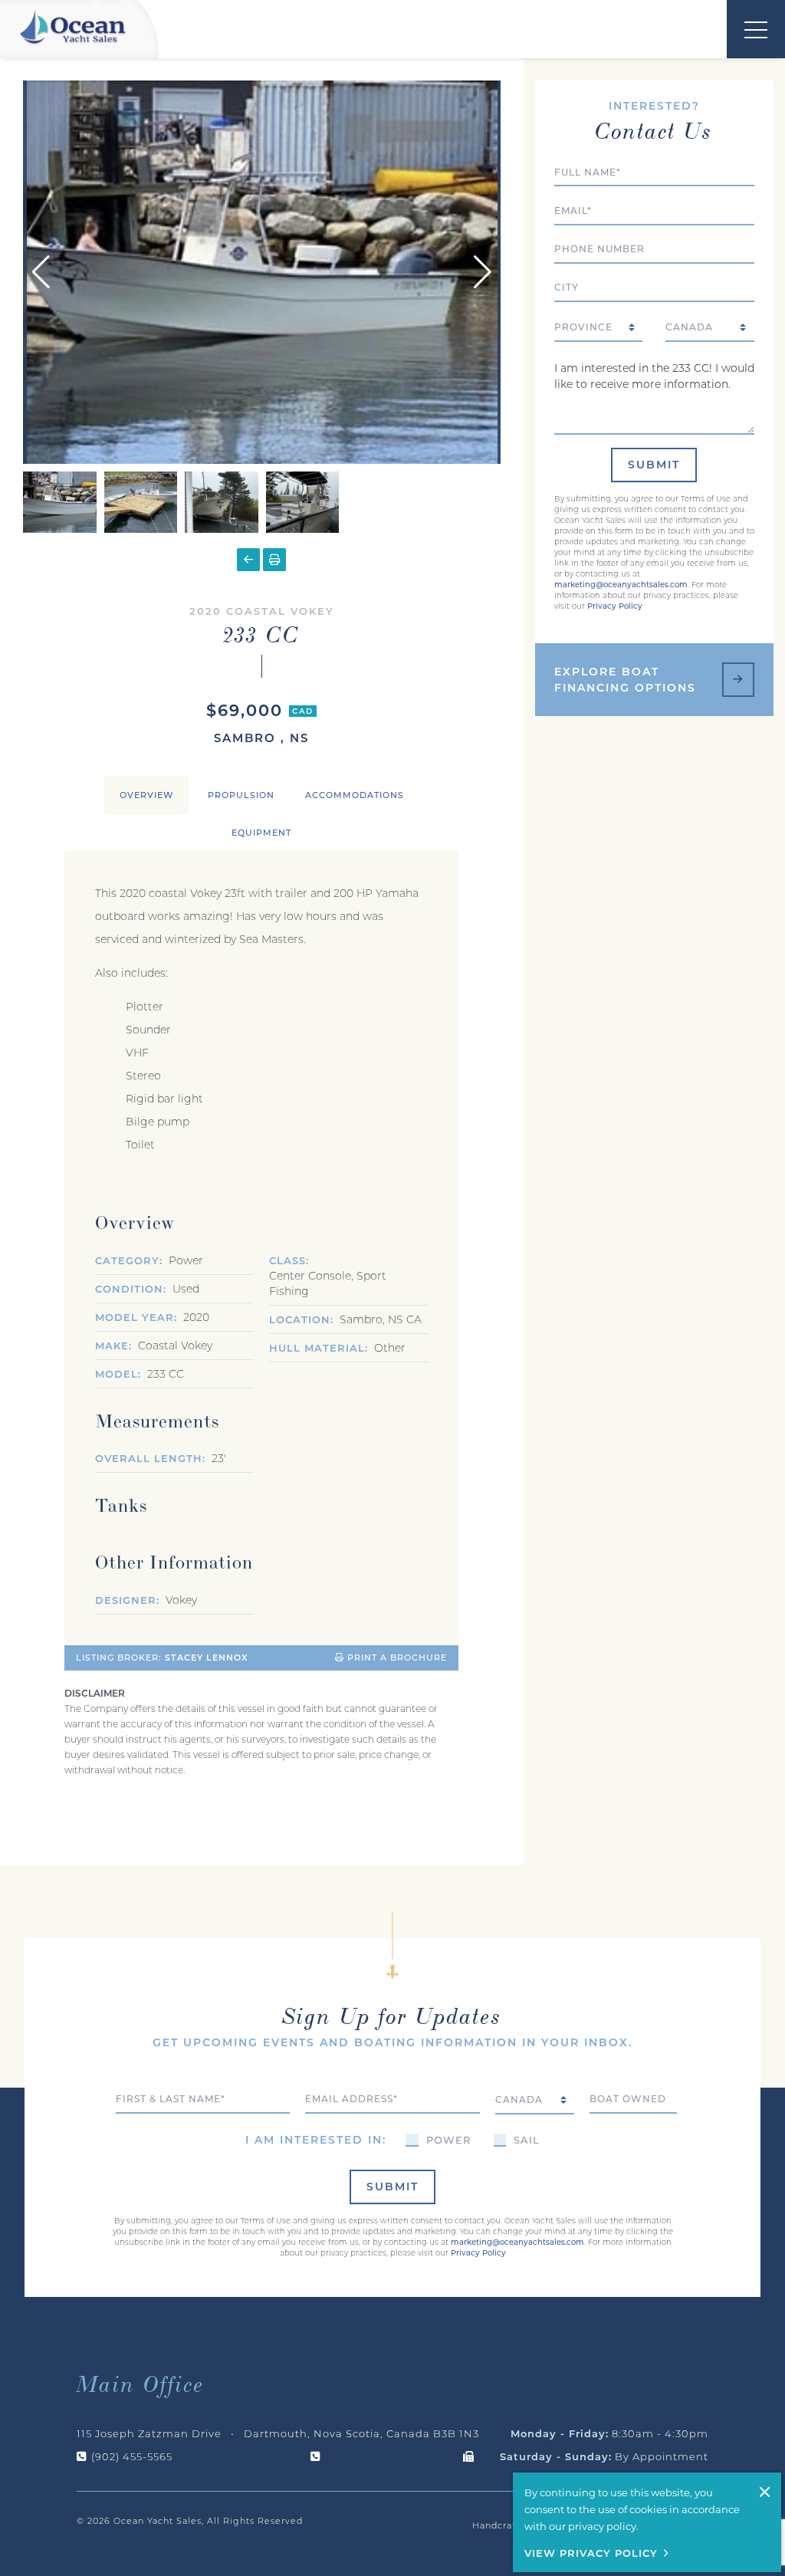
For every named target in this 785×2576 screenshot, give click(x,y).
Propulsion (241, 795)
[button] (483, 272)
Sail (527, 2140)
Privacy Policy (615, 606)
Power (448, 2140)
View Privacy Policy (591, 2553)
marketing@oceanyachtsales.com (621, 585)
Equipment (261, 833)
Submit (654, 465)
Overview (146, 795)
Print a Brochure (396, 1658)
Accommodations (355, 795)
